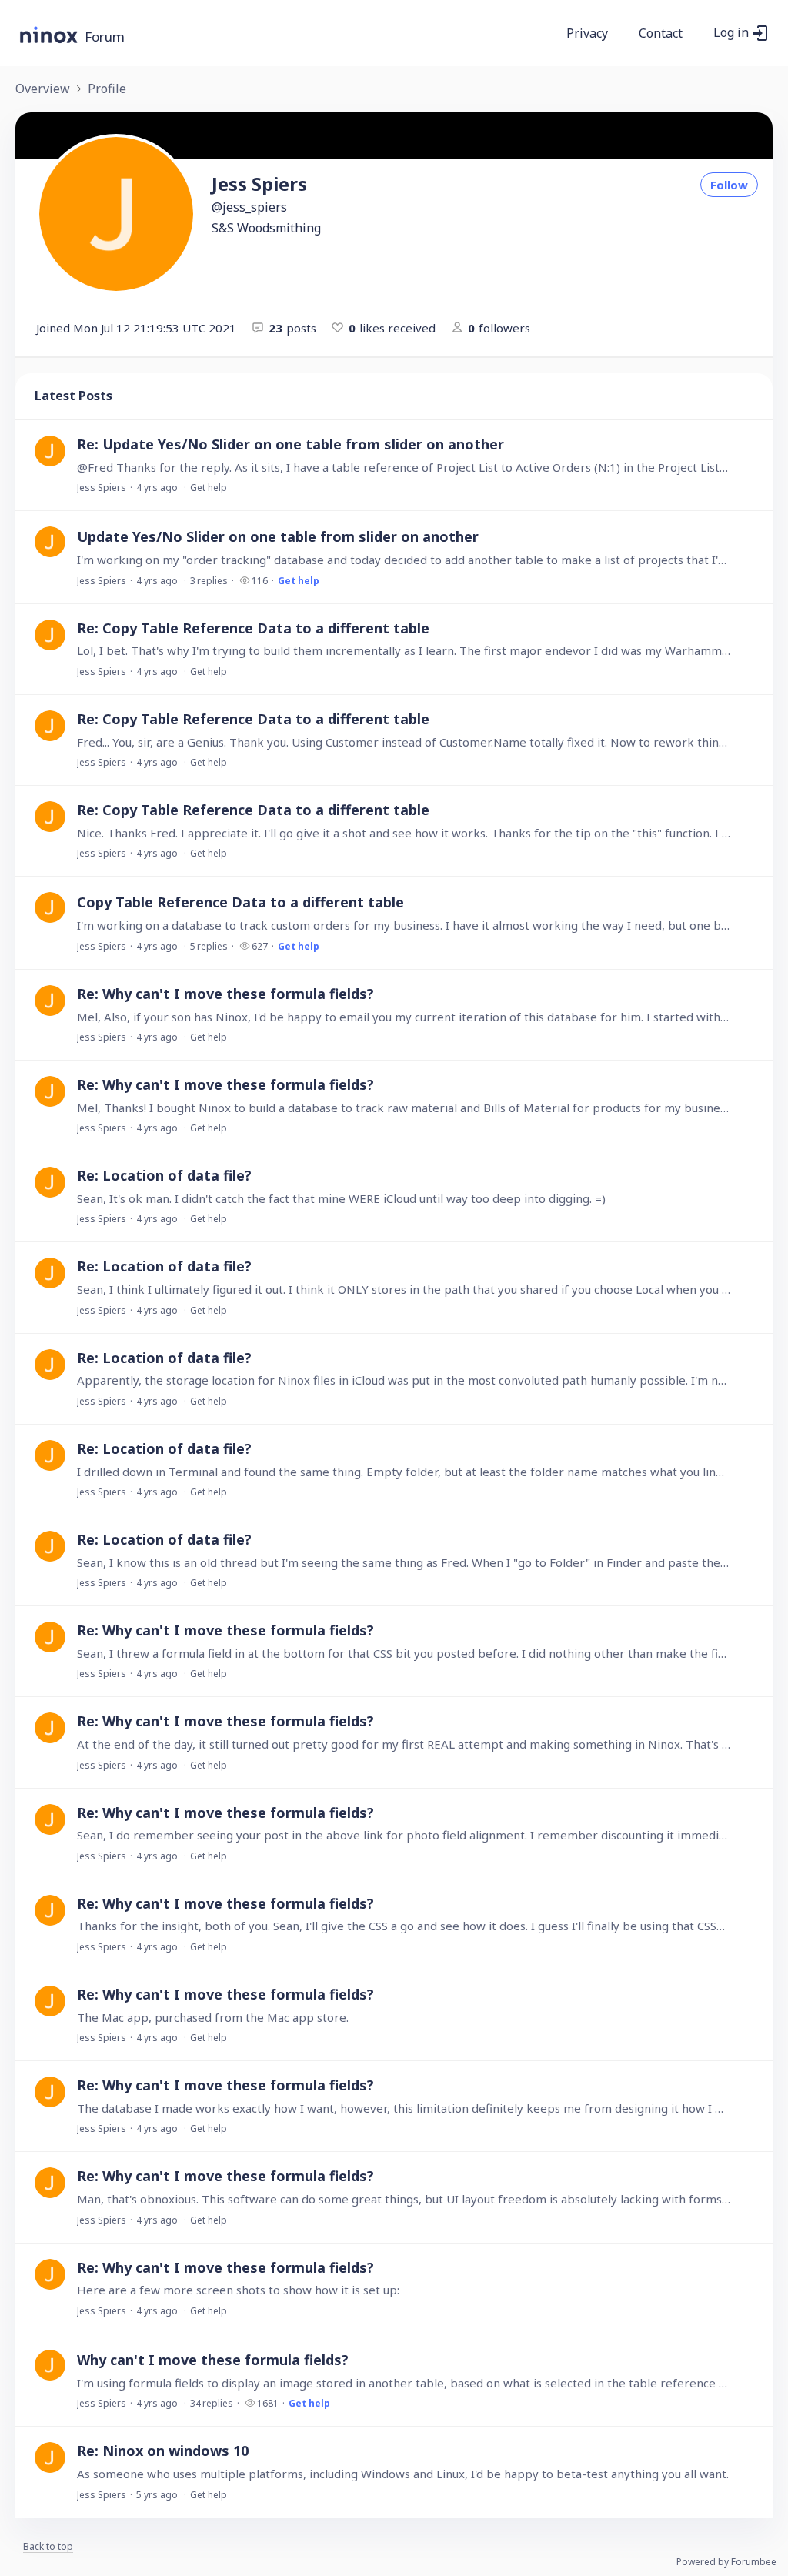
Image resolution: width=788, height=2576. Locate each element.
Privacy (587, 34)
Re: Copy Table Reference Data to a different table (253, 628)
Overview (43, 89)
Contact (661, 34)
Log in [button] (731, 33)
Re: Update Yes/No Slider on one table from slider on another (290, 444)
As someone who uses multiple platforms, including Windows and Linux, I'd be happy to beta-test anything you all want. (403, 2474)
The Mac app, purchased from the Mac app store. (213, 2017)
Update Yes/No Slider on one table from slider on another (278, 536)
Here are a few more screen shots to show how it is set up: (238, 2290)
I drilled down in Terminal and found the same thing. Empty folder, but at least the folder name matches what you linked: (404, 1472)
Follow (729, 185)
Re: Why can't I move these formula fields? (225, 994)
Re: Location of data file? (164, 1175)
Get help (209, 488)
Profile (107, 89)
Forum (105, 37)
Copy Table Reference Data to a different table (240, 902)
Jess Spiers (102, 488)
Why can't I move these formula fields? (213, 2360)
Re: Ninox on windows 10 (163, 2451)
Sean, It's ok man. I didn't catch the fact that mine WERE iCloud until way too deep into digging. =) (341, 1198)
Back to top (48, 2547)
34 (212, 2403)
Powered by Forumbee (726, 2563)
